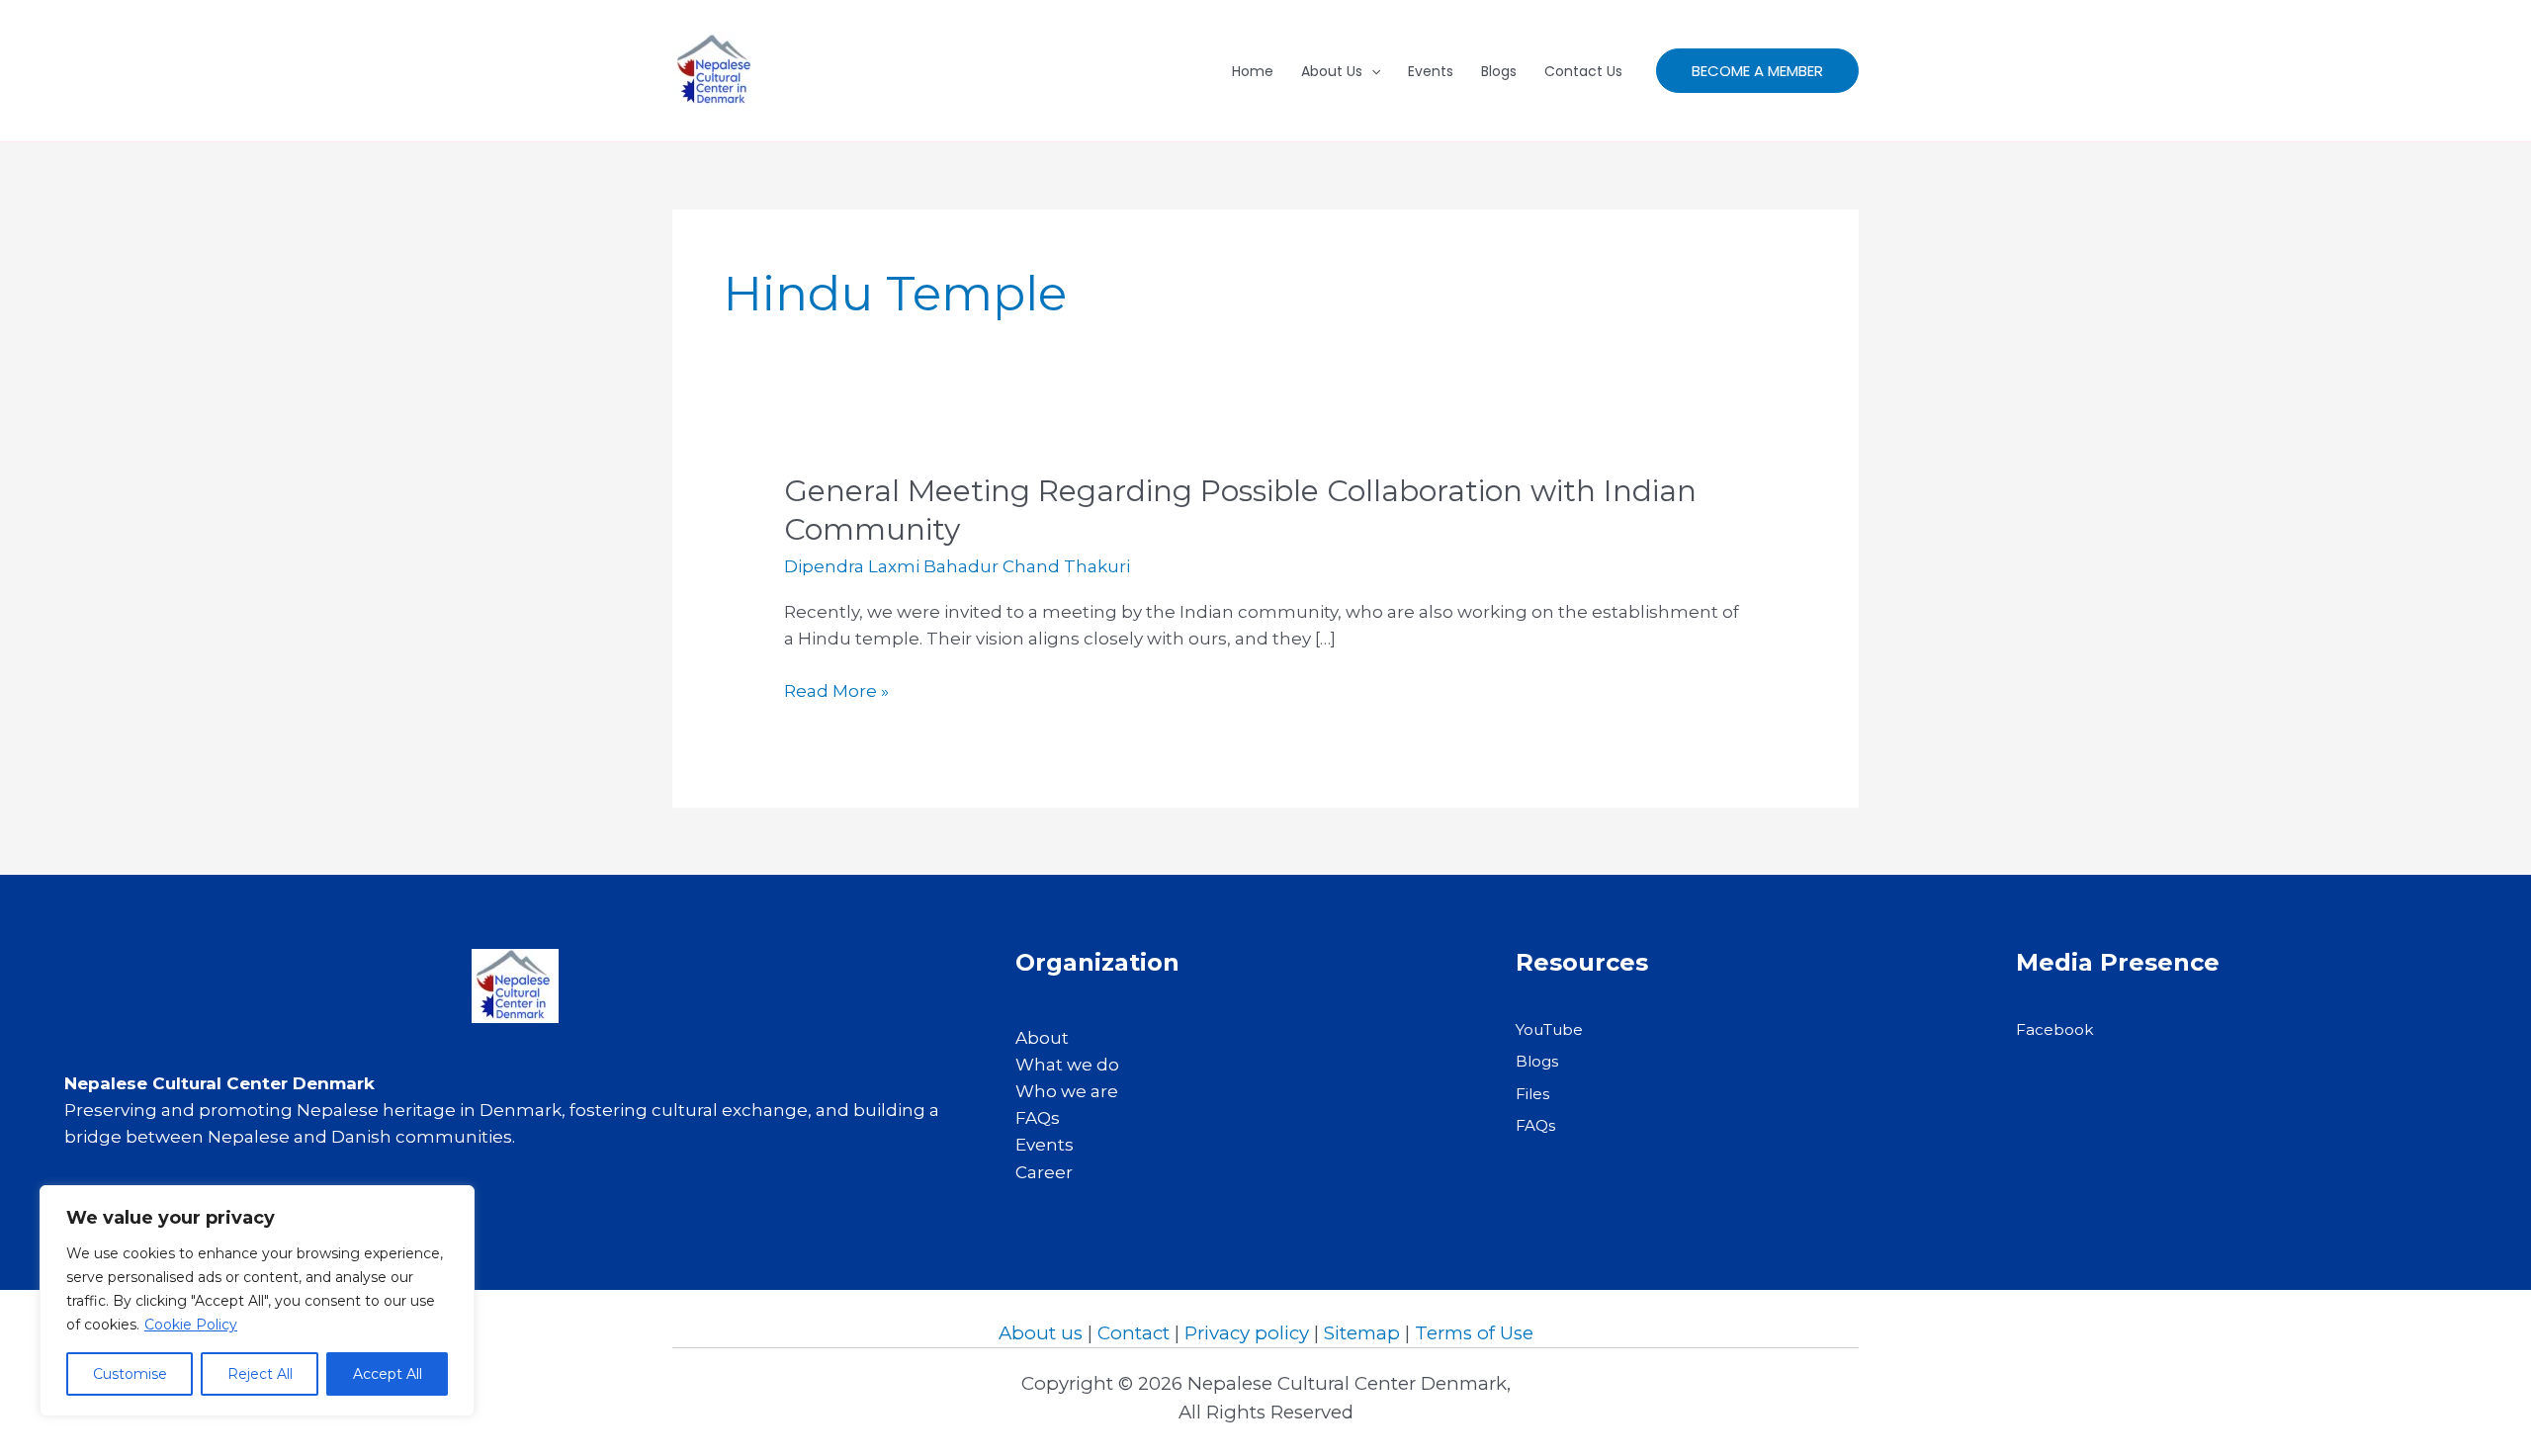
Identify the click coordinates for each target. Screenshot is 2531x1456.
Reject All (260, 1374)
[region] (257, 1301)
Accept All (388, 1374)
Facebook (2055, 1029)
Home (1253, 71)
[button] (1757, 71)
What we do (1067, 1065)
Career (1044, 1172)
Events (1431, 71)
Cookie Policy (191, 1325)
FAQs (1038, 1118)
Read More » (836, 692)
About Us (1332, 71)
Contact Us (1583, 71)
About (1042, 1038)
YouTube (1549, 1029)
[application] (1371, 71)
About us (1041, 1333)
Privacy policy (1247, 1333)
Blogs (1499, 71)
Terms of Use (1474, 1333)
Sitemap (1362, 1333)
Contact (1134, 1333)
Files (1532, 1094)
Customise (130, 1374)
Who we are (1067, 1091)
